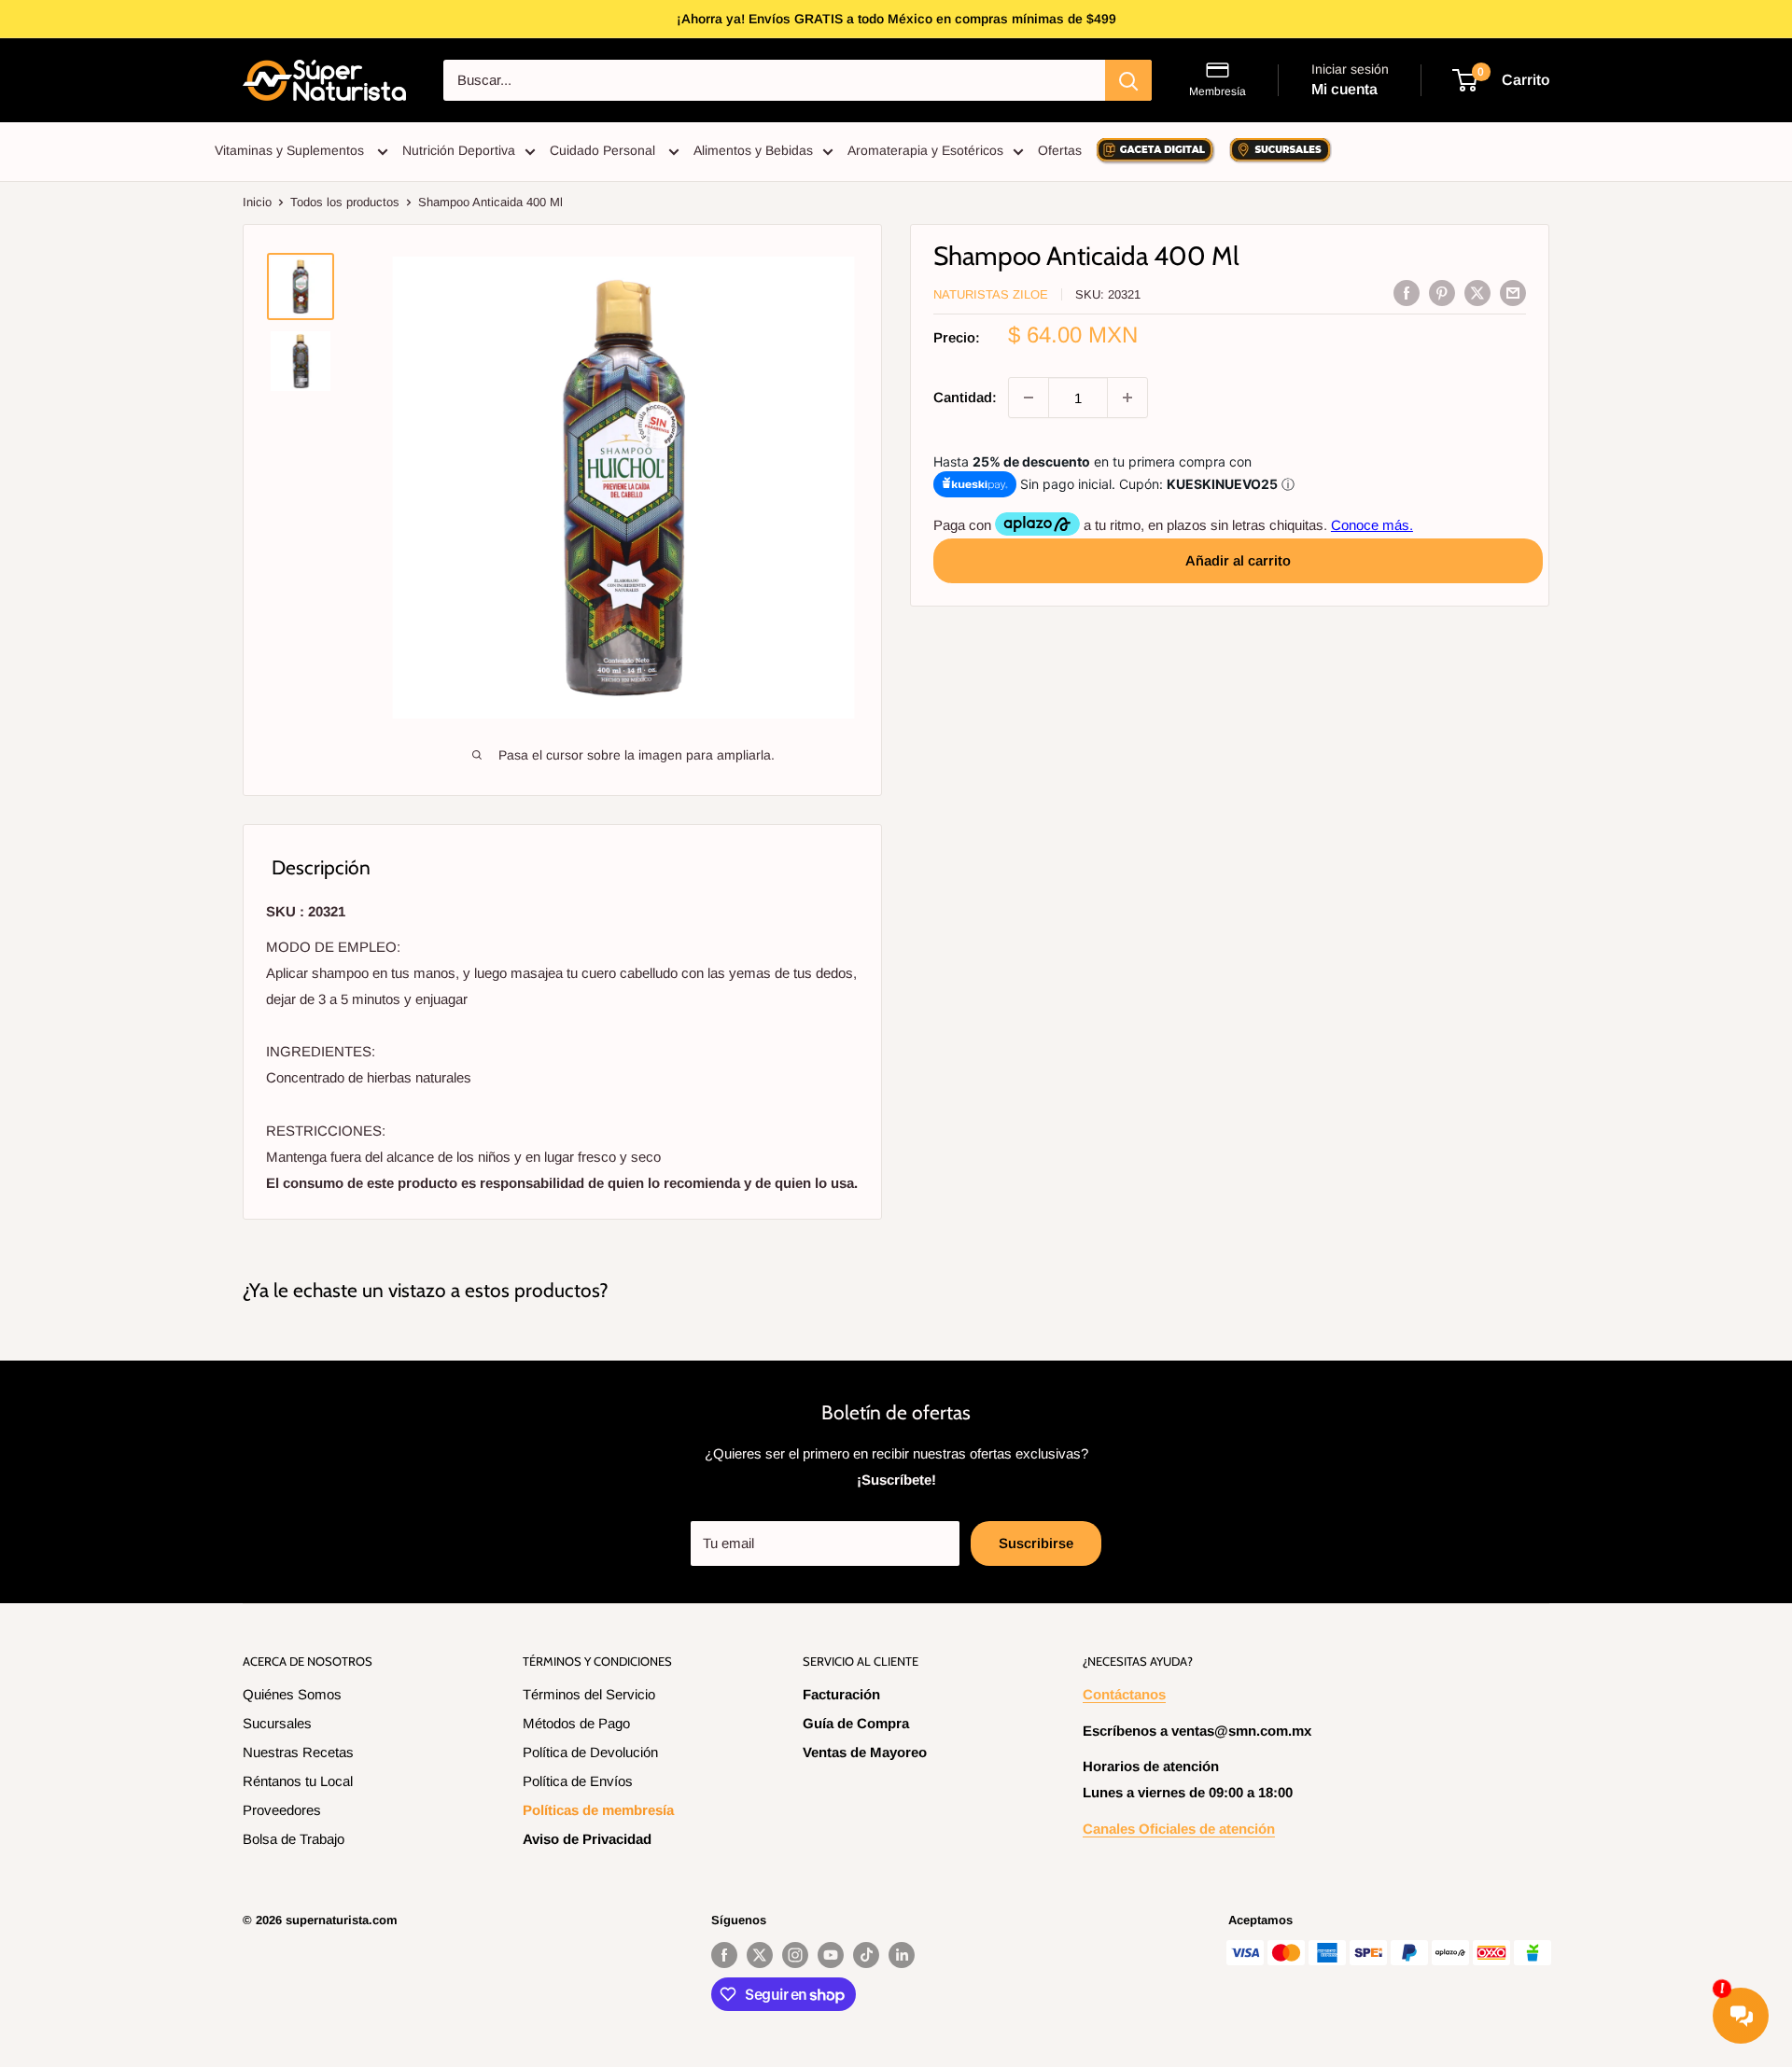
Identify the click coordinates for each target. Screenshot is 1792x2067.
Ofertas (1060, 150)
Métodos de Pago (576, 1723)
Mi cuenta (1344, 89)
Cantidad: (965, 397)
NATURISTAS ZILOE (991, 294)
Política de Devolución (590, 1752)
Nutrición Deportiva (459, 150)
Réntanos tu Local (298, 1781)
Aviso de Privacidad (587, 1839)
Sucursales (277, 1723)
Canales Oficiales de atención (1179, 1829)
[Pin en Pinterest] (1442, 293)
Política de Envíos (578, 1781)
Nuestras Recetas (298, 1752)
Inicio (257, 202)
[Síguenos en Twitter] (760, 1955)
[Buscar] (1128, 80)
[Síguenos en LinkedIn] (902, 1955)
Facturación (841, 1694)
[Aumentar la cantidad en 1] (1127, 398)
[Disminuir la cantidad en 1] (1029, 398)
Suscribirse (1036, 1543)
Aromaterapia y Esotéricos (925, 150)
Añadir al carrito (1238, 559)
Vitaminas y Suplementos (291, 150)
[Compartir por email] (1513, 293)
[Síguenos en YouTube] (831, 1955)
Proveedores (282, 1810)
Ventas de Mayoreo (865, 1752)
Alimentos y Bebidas (753, 150)
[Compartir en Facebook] (1407, 293)
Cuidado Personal (604, 150)
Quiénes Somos (292, 1694)
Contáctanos (1124, 1694)
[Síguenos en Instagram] (795, 1955)
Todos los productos (345, 202)
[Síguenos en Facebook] (724, 1955)
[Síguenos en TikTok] (866, 1955)
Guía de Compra (856, 1723)
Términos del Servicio (589, 1694)
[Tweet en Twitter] (1477, 293)
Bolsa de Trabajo (294, 1839)
